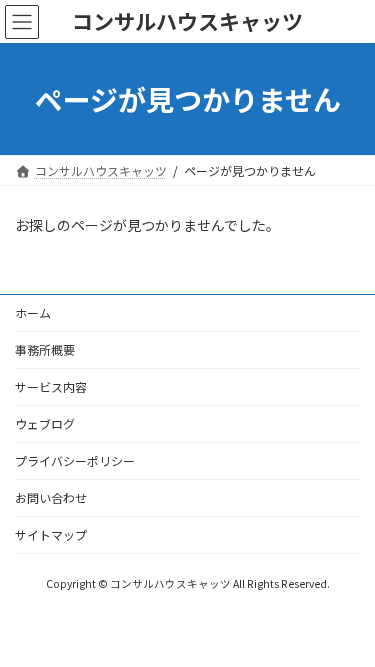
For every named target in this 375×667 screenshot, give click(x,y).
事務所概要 (45, 349)
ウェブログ (45, 423)
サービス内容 (51, 386)
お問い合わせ (51, 497)
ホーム (33, 312)
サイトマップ (51, 534)
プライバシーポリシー (75, 460)
